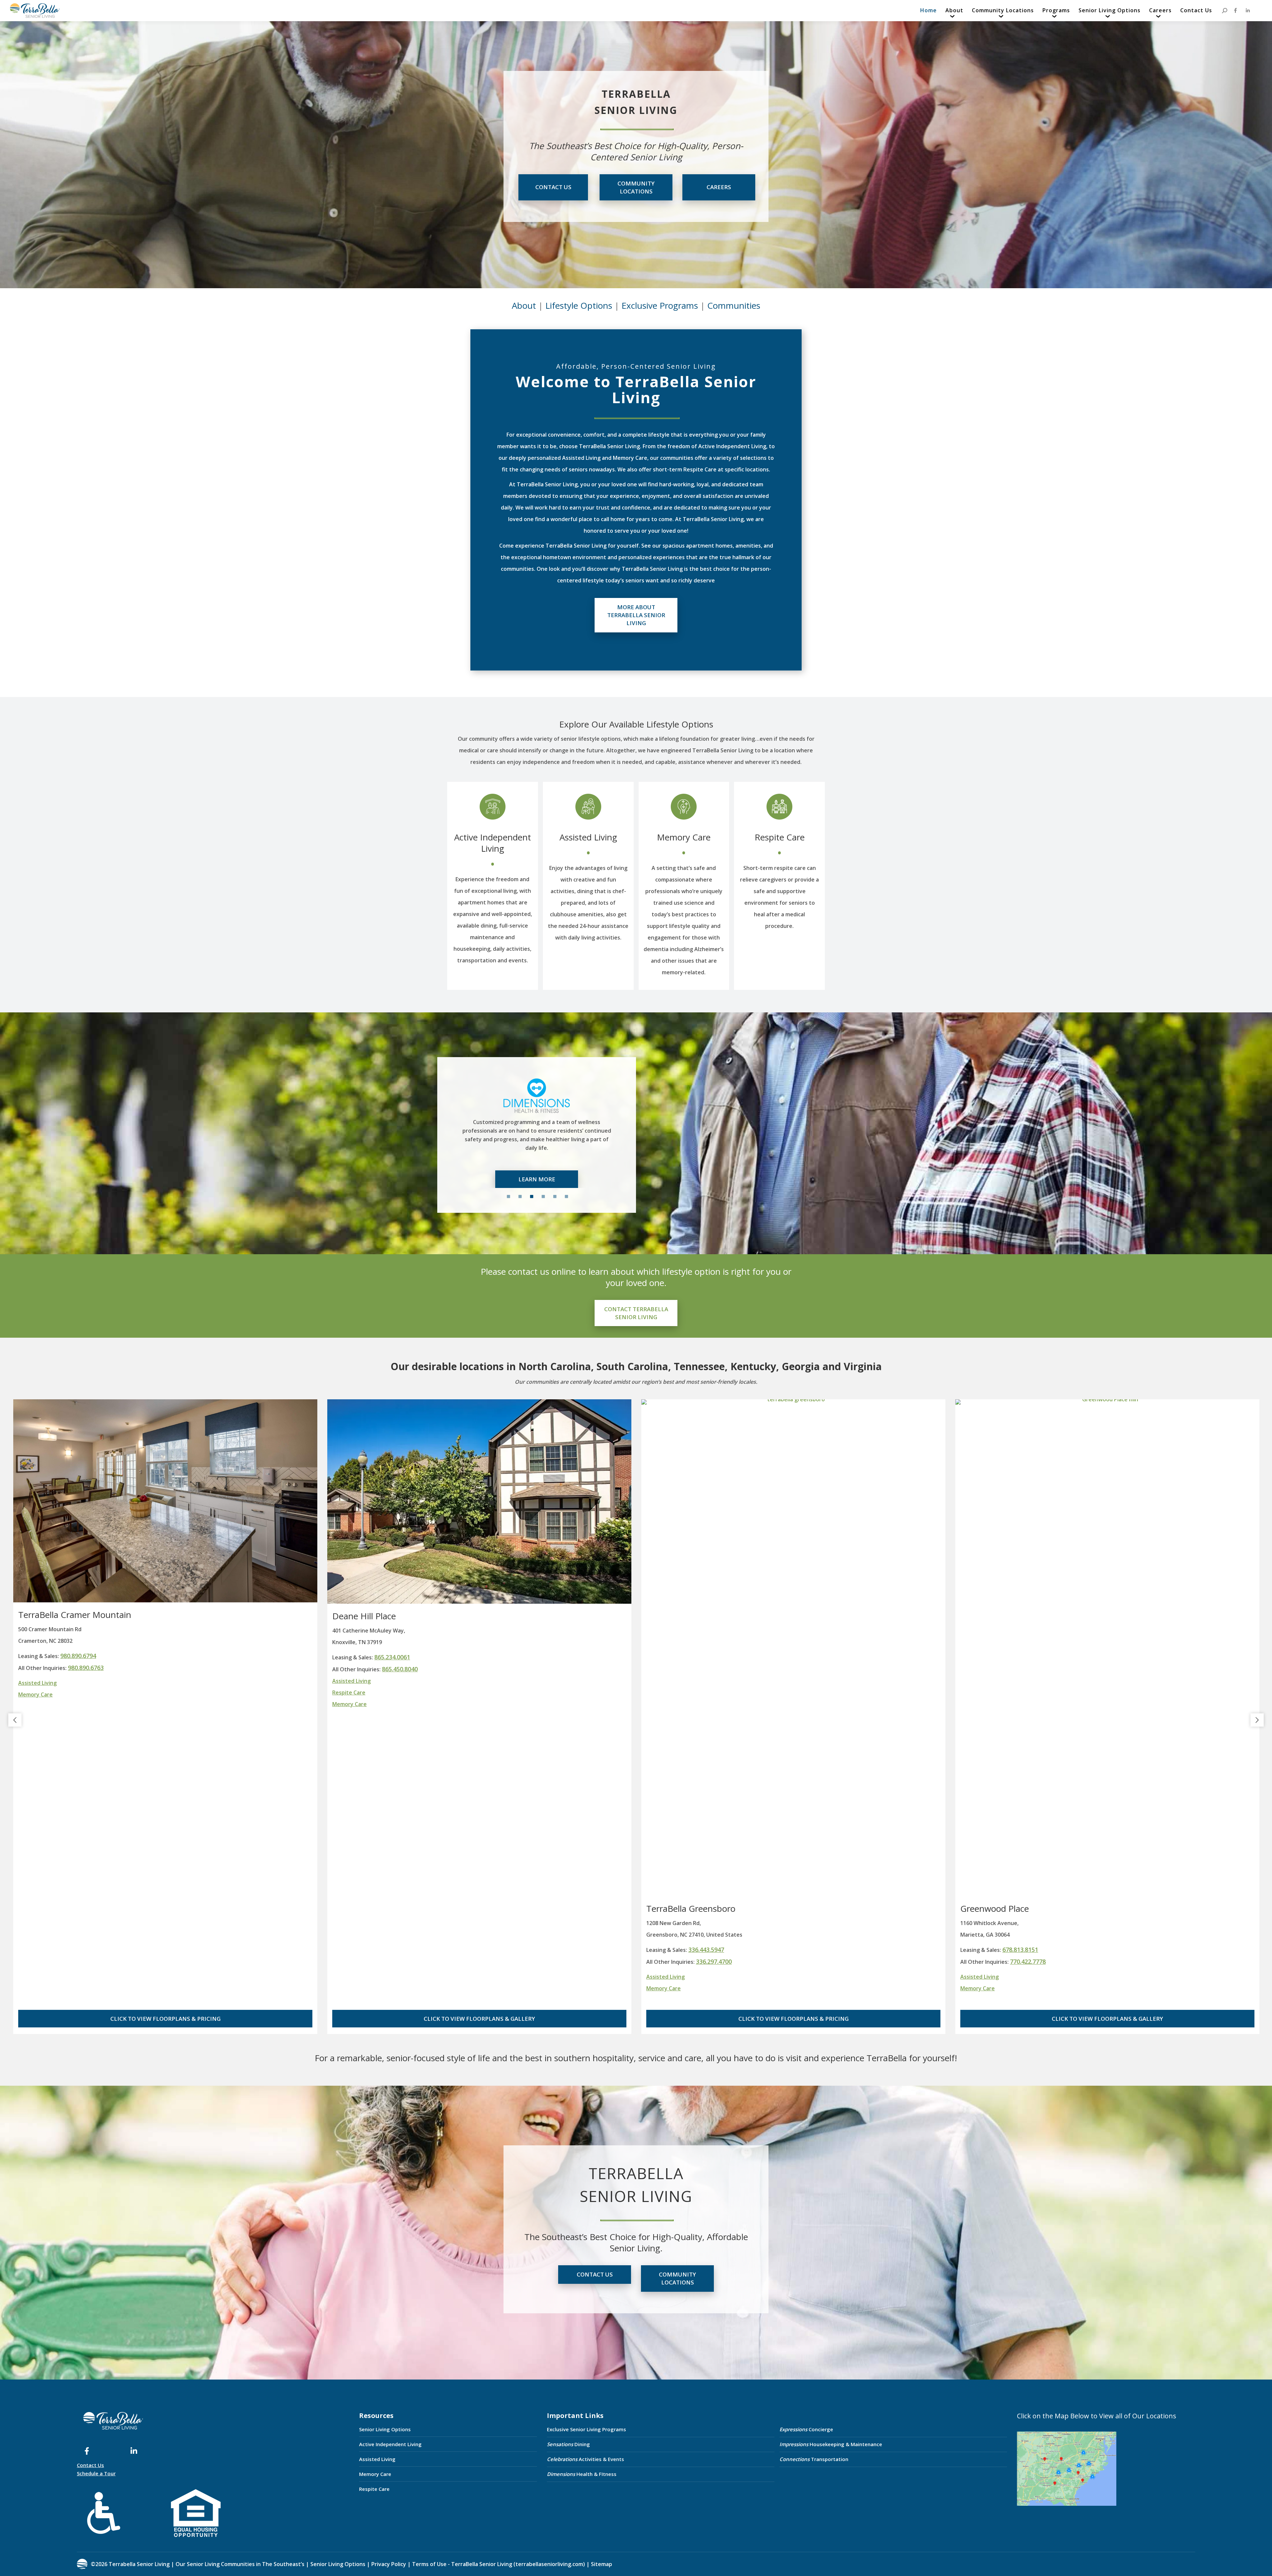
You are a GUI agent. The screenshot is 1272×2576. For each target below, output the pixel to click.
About (524, 305)
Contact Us (90, 2465)
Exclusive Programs (660, 305)
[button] (15, 1720)
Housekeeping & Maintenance (831, 2444)
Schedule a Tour (96, 2473)
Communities (734, 305)
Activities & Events (585, 2459)
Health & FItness (582, 2474)
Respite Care (780, 837)
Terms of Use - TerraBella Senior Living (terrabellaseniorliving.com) (499, 2564)
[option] (537, 1127)
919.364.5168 (1028, 1961)
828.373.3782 (714, 1668)
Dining (568, 2444)
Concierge (806, 2429)
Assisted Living (588, 837)
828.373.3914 (706, 1656)
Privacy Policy (389, 2564)
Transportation (814, 2459)
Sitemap (601, 2564)
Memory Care (684, 837)
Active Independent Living (493, 843)
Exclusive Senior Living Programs (586, 2429)
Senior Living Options (385, 2429)
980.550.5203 (400, 1961)
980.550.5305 (392, 1950)
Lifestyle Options (579, 305)
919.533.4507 (1020, 1950)
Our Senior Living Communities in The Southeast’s (240, 2564)
